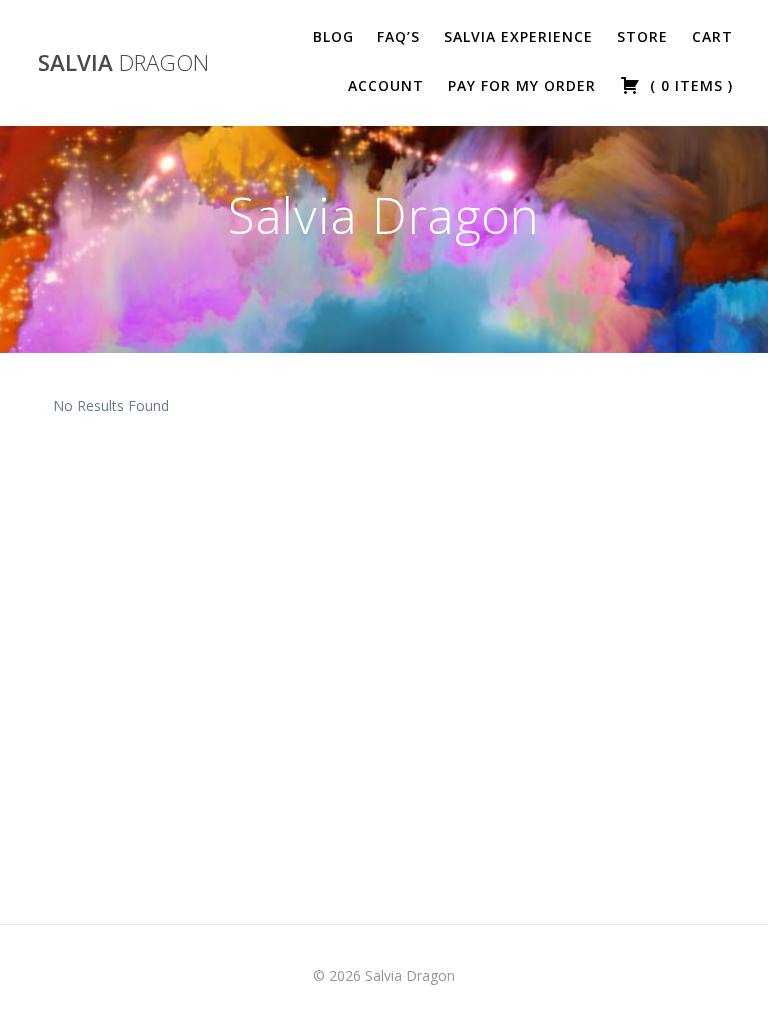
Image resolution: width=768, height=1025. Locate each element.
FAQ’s (398, 36)
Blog (333, 36)
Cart (712, 36)
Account (386, 85)
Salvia (123, 63)
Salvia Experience (518, 36)
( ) (689, 85)
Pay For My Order (522, 85)
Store (642, 36)
